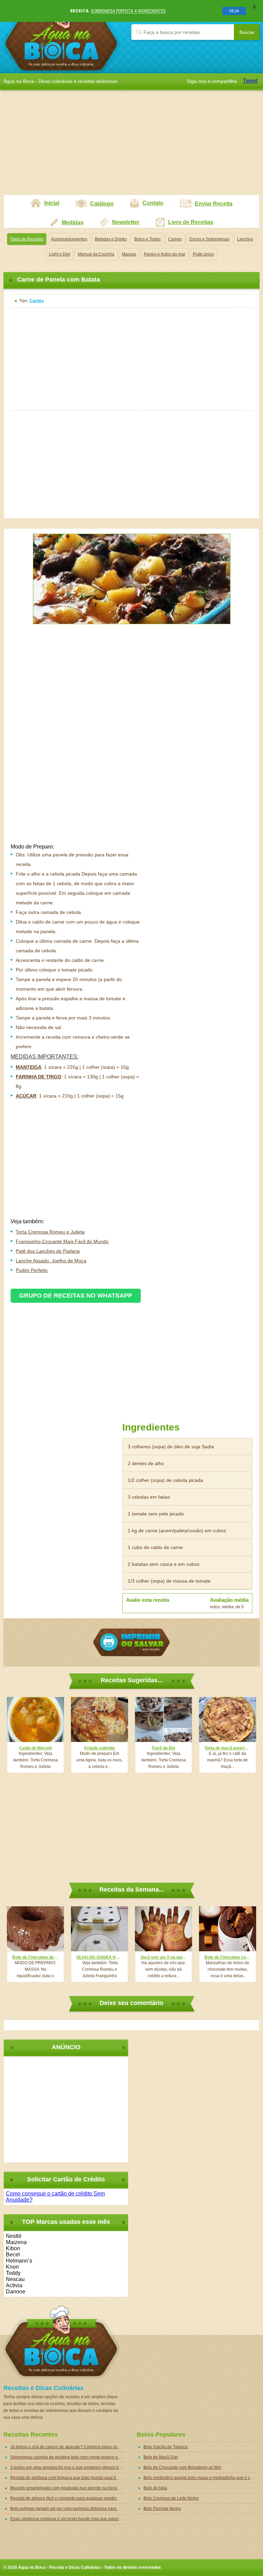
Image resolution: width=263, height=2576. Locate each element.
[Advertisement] (131, 147)
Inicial (52, 203)
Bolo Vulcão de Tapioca (166, 2447)
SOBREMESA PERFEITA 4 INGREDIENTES (128, 11)
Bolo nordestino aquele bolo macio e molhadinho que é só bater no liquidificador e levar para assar (202, 2478)
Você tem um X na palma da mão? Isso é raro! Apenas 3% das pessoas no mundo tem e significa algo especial (164, 1957)
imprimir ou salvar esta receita (131, 1642)
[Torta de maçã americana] (228, 1719)
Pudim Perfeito (32, 1270)
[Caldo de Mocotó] (35, 1719)
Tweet (250, 81)
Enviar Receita (214, 204)
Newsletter (126, 222)
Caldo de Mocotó (35, 1748)
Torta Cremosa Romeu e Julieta (50, 1232)
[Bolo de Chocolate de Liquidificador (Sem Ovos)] (35, 1929)
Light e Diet (60, 254)
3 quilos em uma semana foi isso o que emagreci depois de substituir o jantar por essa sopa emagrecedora (68, 2467)
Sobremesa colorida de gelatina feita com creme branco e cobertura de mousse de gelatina (68, 2457)
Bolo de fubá (155, 2488)
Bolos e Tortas (147, 239)
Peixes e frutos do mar (165, 254)
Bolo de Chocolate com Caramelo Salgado (228, 1957)
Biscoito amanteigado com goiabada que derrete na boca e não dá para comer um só (68, 2488)
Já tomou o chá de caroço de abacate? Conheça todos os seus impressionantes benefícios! (68, 2447)
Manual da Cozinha (96, 254)
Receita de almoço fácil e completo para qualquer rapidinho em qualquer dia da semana (68, 2498)
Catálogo (102, 204)
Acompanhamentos (69, 239)
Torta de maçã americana (228, 1748)
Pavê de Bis (164, 1748)
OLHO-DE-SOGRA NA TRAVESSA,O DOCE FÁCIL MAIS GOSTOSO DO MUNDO (99, 1957)
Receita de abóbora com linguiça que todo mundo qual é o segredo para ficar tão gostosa (68, 2478)
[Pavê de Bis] (164, 1719)
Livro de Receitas (191, 222)
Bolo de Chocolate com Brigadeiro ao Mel (182, 2467)
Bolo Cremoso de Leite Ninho (171, 2498)
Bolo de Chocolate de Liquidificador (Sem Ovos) (35, 1957)
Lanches (245, 239)
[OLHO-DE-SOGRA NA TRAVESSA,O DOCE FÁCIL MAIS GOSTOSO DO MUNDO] (99, 1929)
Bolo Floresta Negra (162, 2509)
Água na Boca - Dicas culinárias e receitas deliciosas (61, 36)
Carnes (175, 239)
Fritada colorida (99, 1748)
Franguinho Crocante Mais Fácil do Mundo (62, 1241)
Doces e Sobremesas (209, 239)
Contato (153, 203)
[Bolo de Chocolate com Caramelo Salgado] (228, 1929)
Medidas (73, 222)
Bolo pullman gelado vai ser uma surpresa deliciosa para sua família (68, 2509)
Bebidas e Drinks (111, 239)
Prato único (203, 254)
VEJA (234, 11)
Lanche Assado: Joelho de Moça (51, 1261)
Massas (129, 254)
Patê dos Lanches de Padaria (48, 1251)
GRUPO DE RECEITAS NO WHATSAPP (76, 1296)
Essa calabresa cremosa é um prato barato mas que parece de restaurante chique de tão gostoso (68, 2519)
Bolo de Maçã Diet (161, 2457)
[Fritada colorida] (99, 1719)
